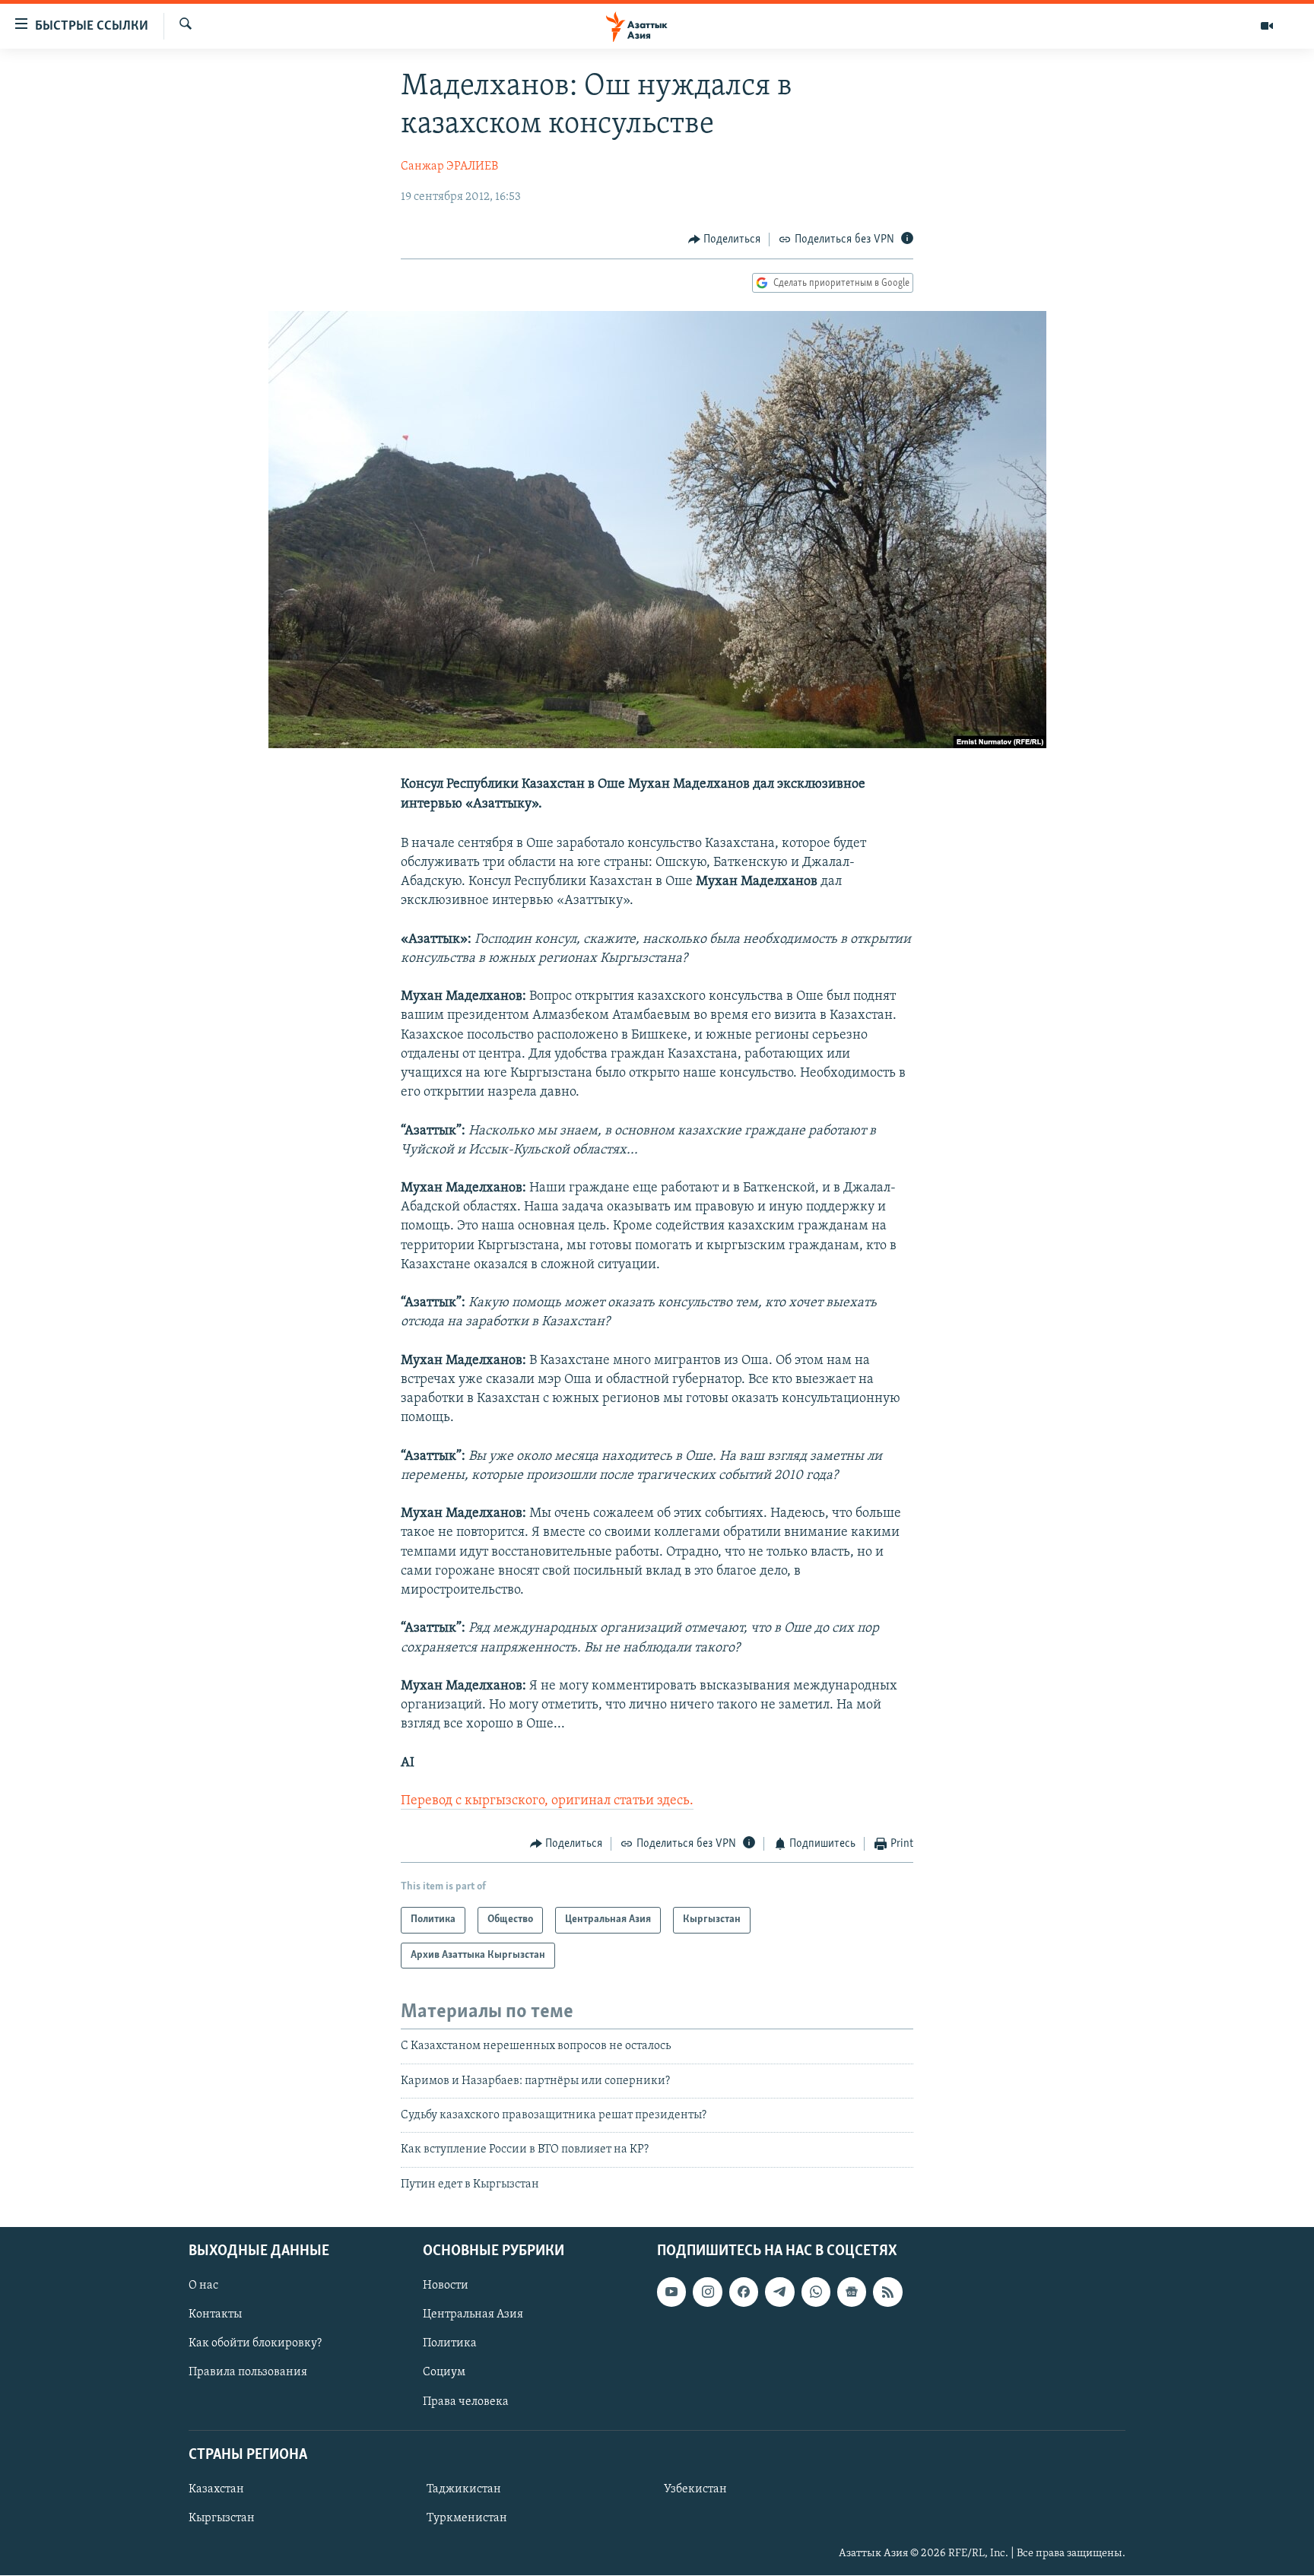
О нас (203, 2286)
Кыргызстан (222, 2518)
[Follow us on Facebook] (744, 2292)
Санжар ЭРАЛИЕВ (449, 167)
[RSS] (887, 2292)
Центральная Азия (473, 2315)
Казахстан (216, 2489)
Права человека (466, 2402)
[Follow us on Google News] (852, 2292)
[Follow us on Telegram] (779, 2292)
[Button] (725, 240)
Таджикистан (464, 2489)
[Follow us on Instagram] (707, 2292)
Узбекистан (695, 2489)
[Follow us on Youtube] (671, 2292)
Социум (444, 2373)
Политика (450, 2344)
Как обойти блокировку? (255, 2344)
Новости (446, 2286)
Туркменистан (467, 2518)
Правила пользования (248, 2373)
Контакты (215, 2315)
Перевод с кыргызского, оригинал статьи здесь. (547, 1801)
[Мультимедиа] (1267, 26)
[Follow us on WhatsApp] (816, 2292)
